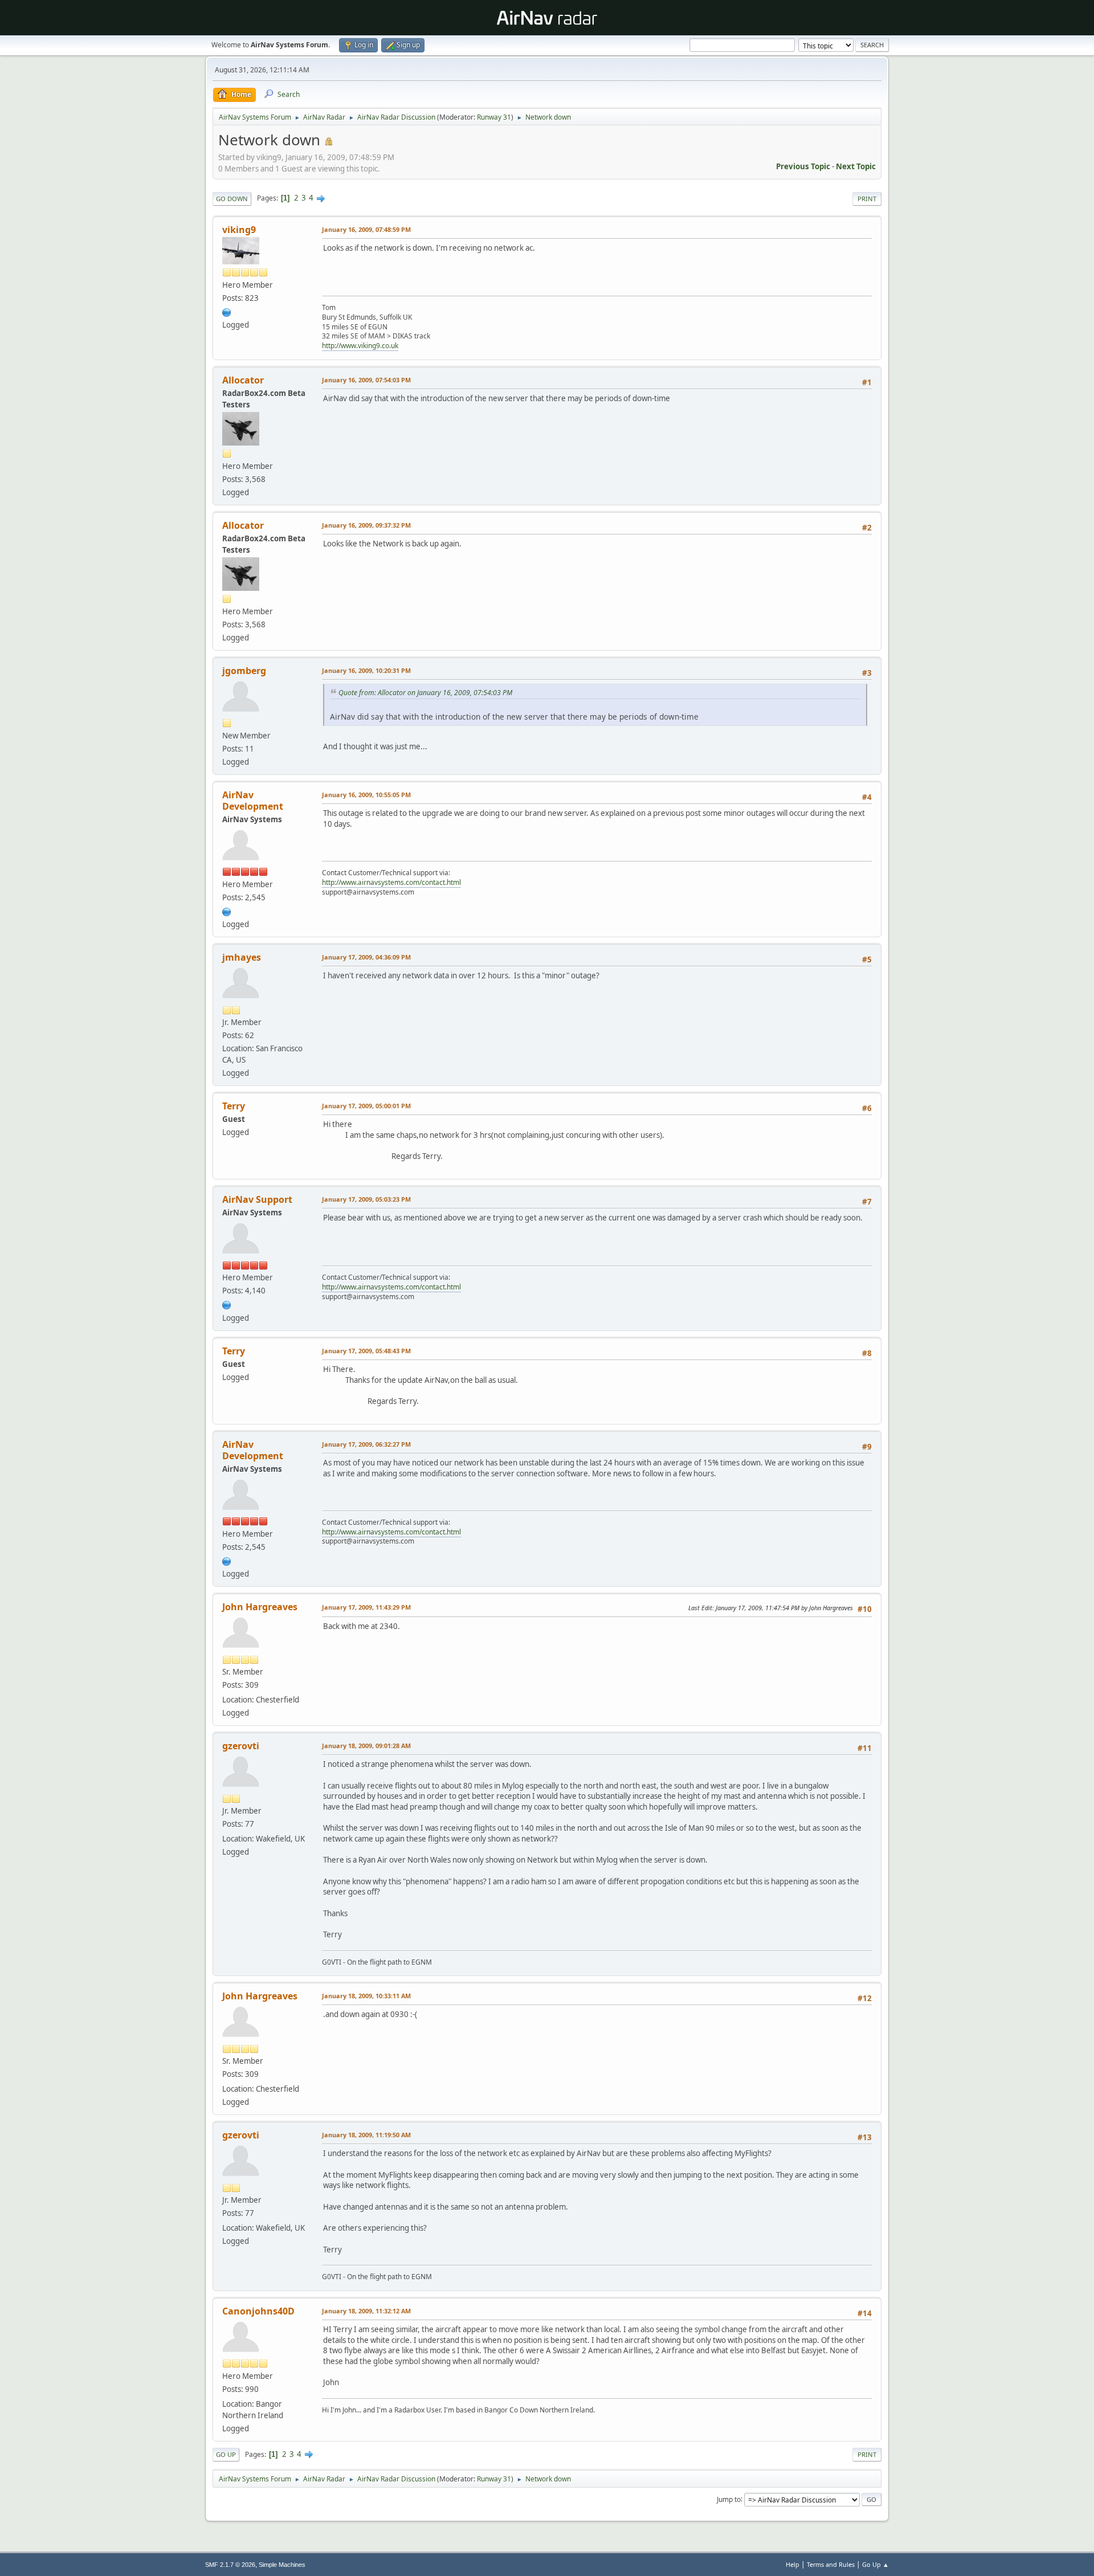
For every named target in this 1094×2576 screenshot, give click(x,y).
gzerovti (241, 1746)
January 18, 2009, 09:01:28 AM (366, 1746)
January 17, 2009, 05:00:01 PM (366, 1106)
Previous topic (803, 166)
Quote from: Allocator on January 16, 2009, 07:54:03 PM (425, 693)
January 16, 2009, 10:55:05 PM (366, 795)
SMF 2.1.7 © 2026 (230, 2565)
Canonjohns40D (258, 2311)
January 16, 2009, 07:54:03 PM (366, 380)
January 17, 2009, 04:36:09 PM (366, 957)
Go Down (232, 199)
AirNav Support (257, 1199)
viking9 (239, 230)
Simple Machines (282, 2565)
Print (867, 199)
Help (793, 2564)
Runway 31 (494, 117)
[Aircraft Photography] (227, 311)
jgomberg (244, 671)
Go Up (226, 2454)
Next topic (856, 166)
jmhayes (242, 957)
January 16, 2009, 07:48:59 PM (366, 229)
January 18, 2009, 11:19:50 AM (366, 2135)
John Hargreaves (260, 1607)
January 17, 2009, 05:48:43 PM (366, 1351)
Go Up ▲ (875, 2564)
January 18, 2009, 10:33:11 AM (366, 1996)
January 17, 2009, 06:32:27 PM (366, 1444)
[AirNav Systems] (227, 911)
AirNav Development (253, 801)
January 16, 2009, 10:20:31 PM (366, 670)
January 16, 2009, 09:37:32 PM (366, 525)
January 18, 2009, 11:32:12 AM (366, 2311)
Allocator (243, 380)
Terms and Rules (831, 2564)
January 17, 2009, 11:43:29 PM (366, 1607)
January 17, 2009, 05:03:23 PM (366, 1199)
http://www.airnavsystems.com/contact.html (391, 882)
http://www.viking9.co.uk (360, 346)
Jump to (729, 2499)
